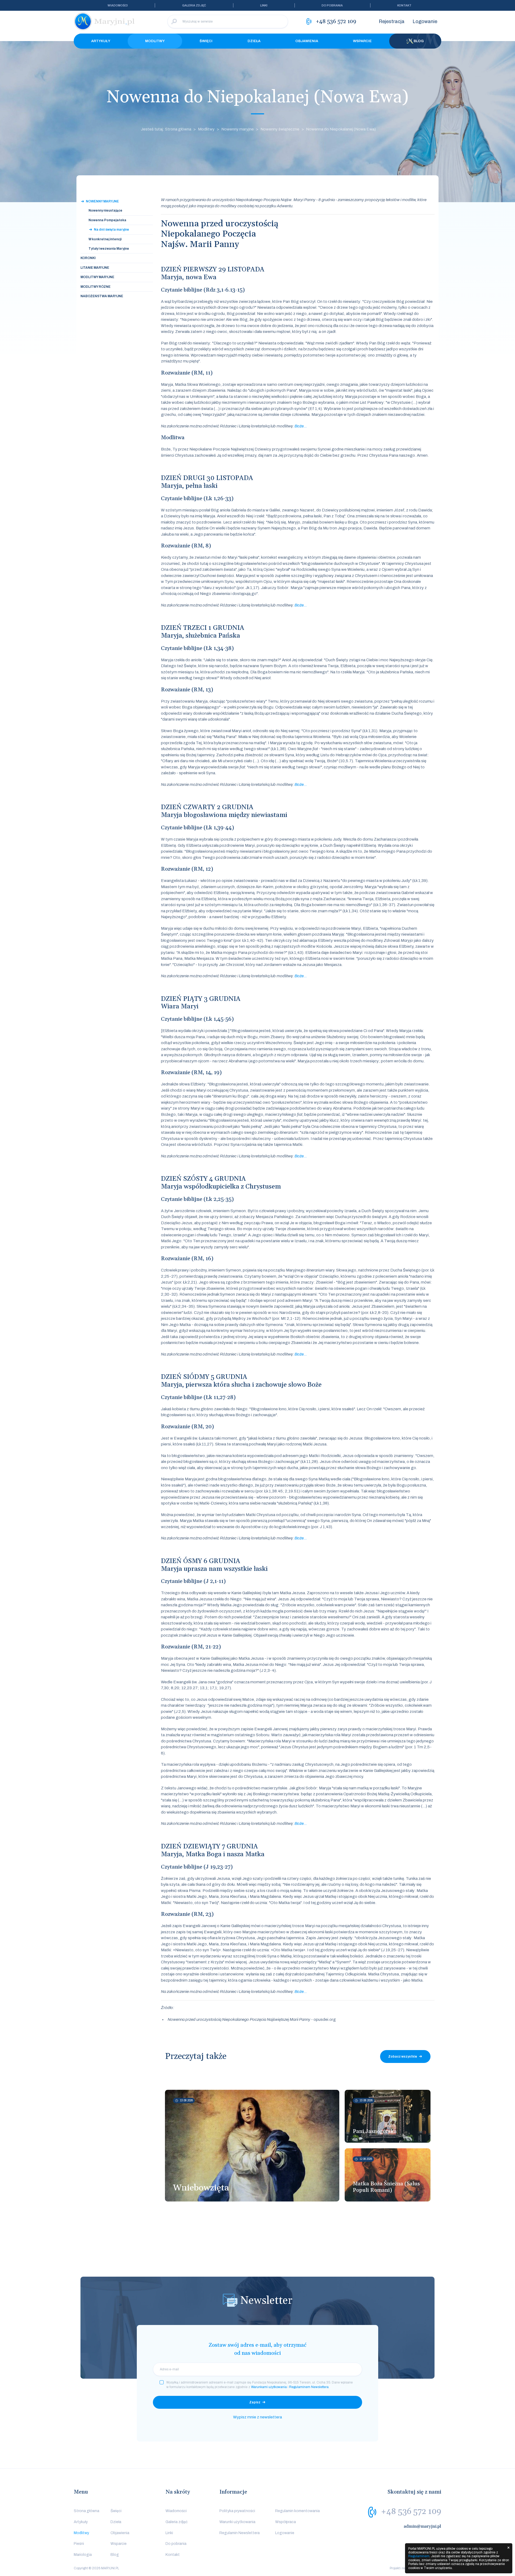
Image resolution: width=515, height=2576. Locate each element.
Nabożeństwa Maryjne (102, 296)
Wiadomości (118, 5)
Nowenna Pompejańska (107, 220)
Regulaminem (419, 2556)
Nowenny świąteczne (280, 129)
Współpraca (286, 2522)
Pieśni (79, 2544)
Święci (206, 41)
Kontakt (404, 5)
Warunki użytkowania (237, 2522)
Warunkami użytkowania (269, 2387)
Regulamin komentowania (297, 2511)
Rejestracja (392, 21)
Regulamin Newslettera (240, 2533)
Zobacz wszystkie (403, 2057)
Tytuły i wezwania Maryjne (109, 249)
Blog (419, 41)
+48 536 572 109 (411, 2512)
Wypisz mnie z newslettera (257, 2417)
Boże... (301, 426)
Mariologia (83, 2555)
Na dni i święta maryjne (111, 230)
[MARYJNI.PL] (105, 21)
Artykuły (101, 41)
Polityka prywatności (237, 2511)
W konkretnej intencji (105, 239)
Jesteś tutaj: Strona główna (166, 129)
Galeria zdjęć (194, 5)
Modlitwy (155, 41)
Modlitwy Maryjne (97, 277)
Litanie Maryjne (95, 268)
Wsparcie (362, 41)
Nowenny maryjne (238, 129)
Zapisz (255, 2402)
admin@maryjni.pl (422, 2526)
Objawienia (307, 41)
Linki (264, 5)
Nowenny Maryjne (102, 201)
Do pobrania (332, 5)
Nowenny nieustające (105, 210)
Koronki (88, 258)
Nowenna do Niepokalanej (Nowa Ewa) (341, 129)
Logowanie (425, 21)
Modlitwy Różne (95, 287)
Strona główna (87, 2511)
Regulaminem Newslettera (309, 2387)
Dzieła (254, 41)
